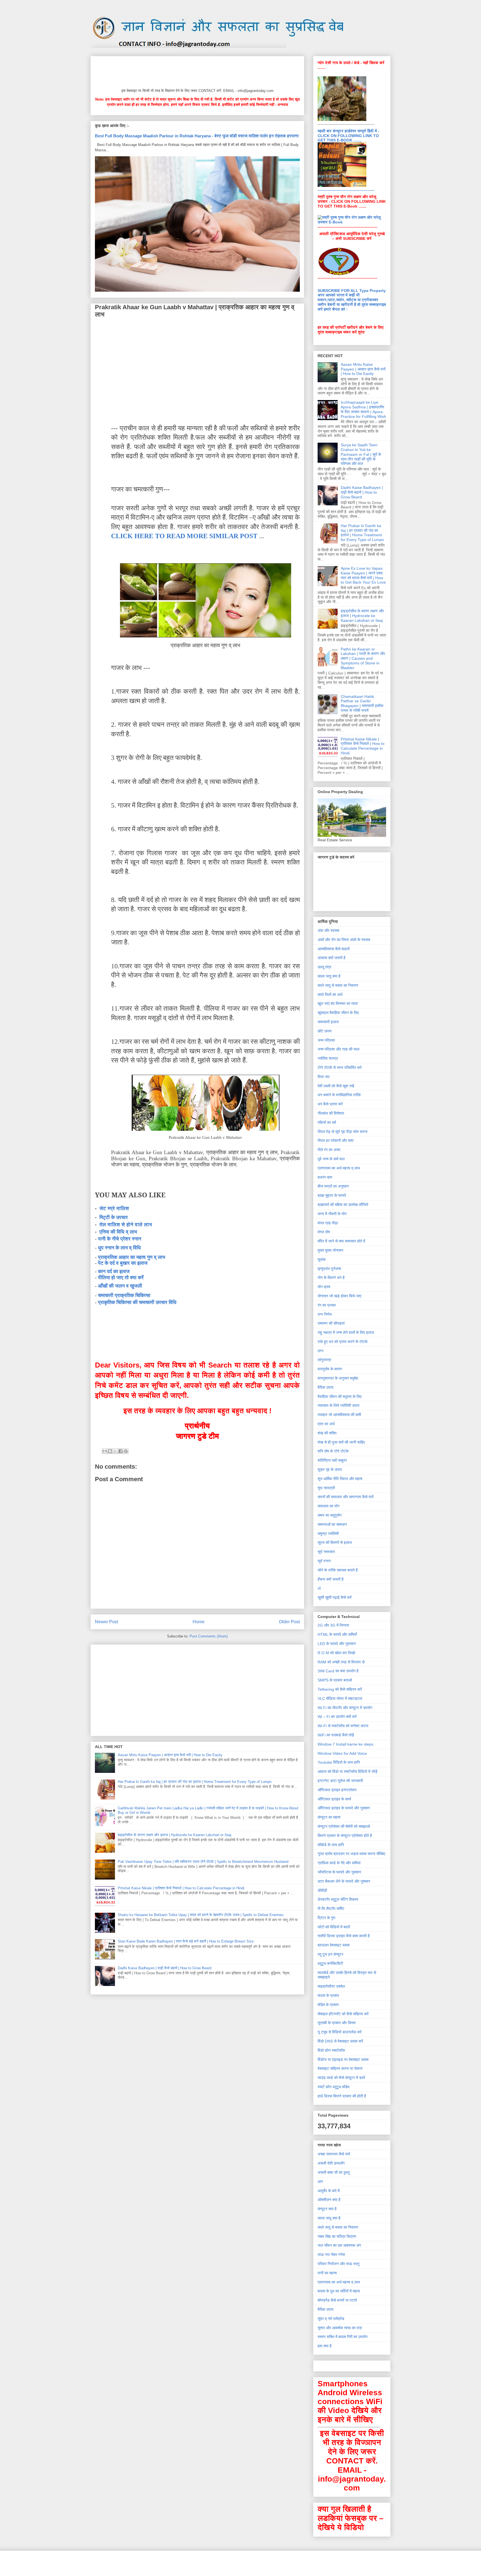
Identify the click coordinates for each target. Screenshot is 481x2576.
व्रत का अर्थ (326, 1424)
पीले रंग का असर (329, 1150)
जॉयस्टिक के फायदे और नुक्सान (339, 1872)
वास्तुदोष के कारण (330, 1369)
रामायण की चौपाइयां (331, 1323)
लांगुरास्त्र (324, 1360)
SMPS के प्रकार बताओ (335, 1680)
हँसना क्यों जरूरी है (331, 1579)
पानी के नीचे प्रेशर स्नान (120, 1239)
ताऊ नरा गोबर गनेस (331, 2255)
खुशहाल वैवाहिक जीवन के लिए (338, 1013)
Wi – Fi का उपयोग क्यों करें (337, 1717)
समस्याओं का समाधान (332, 1524)
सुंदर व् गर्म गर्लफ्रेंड (331, 2319)
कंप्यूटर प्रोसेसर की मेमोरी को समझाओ (344, 1826)
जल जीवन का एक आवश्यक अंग (339, 2245)
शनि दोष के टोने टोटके (333, 1451)
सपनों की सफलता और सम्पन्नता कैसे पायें (346, 1497)
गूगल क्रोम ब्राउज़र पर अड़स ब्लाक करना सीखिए (351, 1854)
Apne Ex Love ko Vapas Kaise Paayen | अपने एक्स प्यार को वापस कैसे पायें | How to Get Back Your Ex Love (363, 575)
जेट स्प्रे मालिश (114, 1208)
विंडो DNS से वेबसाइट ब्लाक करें (340, 2041)
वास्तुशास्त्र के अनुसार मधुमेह (338, 1378)
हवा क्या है (325, 2346)
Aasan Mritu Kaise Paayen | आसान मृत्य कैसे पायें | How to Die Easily (170, 1755)
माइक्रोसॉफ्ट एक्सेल (331, 1986)
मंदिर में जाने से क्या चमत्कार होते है (341, 1241)
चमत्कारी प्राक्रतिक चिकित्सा (124, 1295)
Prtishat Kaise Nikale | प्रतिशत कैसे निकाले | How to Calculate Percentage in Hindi (181, 1888)
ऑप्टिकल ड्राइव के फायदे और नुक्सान (344, 1808)
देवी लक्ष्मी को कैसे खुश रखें (336, 1086)
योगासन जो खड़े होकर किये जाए (339, 1296)
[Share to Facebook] (121, 1451)
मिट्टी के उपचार (114, 1217)
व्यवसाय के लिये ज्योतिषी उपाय (338, 1405)
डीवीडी (322, 1890)
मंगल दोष (324, 1232)
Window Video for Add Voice (342, 1753)
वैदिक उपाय (326, 1387)
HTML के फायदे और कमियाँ (337, 1634)
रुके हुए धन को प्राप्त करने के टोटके (343, 1342)
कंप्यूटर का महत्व (329, 1817)
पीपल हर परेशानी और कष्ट (336, 1140)
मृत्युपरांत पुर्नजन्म (329, 1269)
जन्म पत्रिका (326, 1040)
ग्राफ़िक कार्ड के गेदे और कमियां (339, 1863)
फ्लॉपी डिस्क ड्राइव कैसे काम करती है (344, 1936)
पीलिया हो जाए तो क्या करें (121, 1278)
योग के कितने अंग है (331, 1278)
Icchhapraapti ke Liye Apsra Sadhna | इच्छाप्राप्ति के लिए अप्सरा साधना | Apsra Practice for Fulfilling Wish (363, 409)
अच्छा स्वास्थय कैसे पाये (334, 2154)
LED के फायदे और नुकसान (337, 1644)
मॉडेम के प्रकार (328, 2005)
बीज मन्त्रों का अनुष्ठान (333, 1186)
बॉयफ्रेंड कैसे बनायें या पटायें (337, 2300)
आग (320, 2182)
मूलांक (322, 1259)
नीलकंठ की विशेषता (331, 1113)
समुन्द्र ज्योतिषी (328, 1534)
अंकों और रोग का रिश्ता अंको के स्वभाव (344, 940)
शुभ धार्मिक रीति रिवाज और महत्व (340, 1479)
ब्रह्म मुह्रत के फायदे (332, 1195)
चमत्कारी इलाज (328, 1022)
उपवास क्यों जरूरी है (332, 958)
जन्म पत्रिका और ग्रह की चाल (338, 1049)
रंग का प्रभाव (327, 1305)
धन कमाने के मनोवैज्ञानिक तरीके (339, 1095)
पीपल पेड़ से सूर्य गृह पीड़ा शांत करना (343, 1132)
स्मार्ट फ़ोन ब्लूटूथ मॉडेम (333, 2087)
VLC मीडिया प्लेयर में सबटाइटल (340, 1698)
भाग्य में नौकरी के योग (332, 1214)
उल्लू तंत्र (324, 967)
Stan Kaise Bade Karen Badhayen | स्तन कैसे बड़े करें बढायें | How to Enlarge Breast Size (186, 1941)
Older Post (289, 1622)
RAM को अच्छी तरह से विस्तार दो (341, 1662)
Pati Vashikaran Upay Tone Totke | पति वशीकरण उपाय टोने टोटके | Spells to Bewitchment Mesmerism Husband (203, 1862)
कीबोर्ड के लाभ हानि (331, 1845)
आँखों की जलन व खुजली (120, 1286)
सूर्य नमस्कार (326, 1552)
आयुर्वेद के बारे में (329, 2191)
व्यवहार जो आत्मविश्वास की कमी (339, 1415)
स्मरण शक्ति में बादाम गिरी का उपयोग (343, 2337)
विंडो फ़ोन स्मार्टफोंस (331, 2050)
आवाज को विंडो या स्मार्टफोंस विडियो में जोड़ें (348, 1771)
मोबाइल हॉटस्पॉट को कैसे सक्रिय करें (343, 2014)
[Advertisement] (196, 71)
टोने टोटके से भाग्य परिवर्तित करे (340, 1068)
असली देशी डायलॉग (331, 2163)
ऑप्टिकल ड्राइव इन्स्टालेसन (337, 1790)
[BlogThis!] (110, 1451)
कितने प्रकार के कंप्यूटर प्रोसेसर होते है (345, 1836)
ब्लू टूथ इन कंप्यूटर (330, 1954)
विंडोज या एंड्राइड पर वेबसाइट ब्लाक (343, 2060)
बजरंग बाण (325, 1177)
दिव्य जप (324, 1077)
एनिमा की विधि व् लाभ (118, 1232)
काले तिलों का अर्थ (330, 995)
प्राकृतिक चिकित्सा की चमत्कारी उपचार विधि (137, 1302)
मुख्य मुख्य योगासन (330, 1250)
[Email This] (105, 1451)
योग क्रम (324, 1287)
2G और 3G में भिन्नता (333, 1625)
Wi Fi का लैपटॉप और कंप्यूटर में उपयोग (345, 1708)
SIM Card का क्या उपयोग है (338, 1671)
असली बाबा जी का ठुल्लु (334, 2172)
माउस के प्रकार (328, 1995)
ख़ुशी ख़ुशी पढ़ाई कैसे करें (335, 1597)
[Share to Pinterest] (126, 1451)
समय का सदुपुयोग (330, 1515)
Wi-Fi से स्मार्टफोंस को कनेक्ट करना (343, 1726)
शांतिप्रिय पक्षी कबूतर (332, 1460)
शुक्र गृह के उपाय (330, 1469)
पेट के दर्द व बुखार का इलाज (123, 1263)
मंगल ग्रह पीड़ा (328, 1223)
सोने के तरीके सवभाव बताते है (338, 1570)
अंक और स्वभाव (328, 930)
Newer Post (106, 1622)
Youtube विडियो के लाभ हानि (339, 1762)
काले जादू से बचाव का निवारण (338, 985)
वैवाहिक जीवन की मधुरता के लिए (340, 1397)
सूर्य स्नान (324, 1561)
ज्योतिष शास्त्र (328, 1058)
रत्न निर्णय (325, 1314)
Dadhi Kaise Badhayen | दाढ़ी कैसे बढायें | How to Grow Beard (165, 1968)
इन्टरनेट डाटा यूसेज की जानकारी (340, 1781)
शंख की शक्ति (327, 1433)
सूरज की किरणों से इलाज (335, 1542)
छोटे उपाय (325, 1031)
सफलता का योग (328, 1506)
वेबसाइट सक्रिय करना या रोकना (340, 2068)
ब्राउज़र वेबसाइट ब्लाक (334, 1945)
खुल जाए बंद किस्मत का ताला (338, 1003)
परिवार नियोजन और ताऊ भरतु (338, 2264)
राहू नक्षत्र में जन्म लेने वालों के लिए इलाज (346, 1332)
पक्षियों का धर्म (327, 1122)
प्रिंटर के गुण (327, 1918)
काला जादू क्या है (329, 976)
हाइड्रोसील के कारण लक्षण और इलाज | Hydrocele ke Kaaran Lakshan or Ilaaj (175, 1835)
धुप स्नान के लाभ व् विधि (120, 1248)
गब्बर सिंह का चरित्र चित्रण (337, 2236)
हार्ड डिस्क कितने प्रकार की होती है (342, 2096)
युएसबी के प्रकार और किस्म (337, 2023)
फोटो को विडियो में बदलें (334, 1927)
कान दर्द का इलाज (114, 1271)
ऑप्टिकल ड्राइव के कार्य (334, 1799)
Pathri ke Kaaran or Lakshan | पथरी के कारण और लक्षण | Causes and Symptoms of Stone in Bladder (363, 658)
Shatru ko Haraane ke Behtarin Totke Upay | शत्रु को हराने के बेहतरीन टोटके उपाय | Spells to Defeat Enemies (201, 1915)
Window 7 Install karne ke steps (345, 1744)
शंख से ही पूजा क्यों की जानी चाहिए (341, 1442)
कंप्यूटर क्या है (327, 2209)
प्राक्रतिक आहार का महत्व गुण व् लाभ (132, 1257)
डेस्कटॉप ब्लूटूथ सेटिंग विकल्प (338, 1899)
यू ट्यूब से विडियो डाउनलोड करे (340, 2032)
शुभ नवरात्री (326, 1488)
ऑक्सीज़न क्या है (329, 2200)
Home (199, 1622)
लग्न (321, 1351)
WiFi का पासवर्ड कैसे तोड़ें (336, 1735)
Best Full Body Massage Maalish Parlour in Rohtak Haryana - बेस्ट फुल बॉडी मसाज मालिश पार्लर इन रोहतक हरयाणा (197, 136)
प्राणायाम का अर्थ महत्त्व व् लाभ (339, 1168)
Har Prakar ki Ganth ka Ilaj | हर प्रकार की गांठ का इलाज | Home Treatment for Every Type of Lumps (195, 1782)
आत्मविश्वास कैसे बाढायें (334, 949)
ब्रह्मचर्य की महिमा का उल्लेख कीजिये (343, 1205)
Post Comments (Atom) (209, 1636)
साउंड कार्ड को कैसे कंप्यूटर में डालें (341, 2078)
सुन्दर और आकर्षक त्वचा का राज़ (340, 2328)
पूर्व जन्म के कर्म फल (331, 1159)
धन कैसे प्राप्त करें (330, 1104)
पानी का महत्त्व (327, 2273)
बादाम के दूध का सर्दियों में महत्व (339, 2291)
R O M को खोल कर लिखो (336, 1653)
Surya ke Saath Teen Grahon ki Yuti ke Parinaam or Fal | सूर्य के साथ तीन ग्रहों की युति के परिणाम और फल (361, 454)
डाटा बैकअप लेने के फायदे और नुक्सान (344, 1881)
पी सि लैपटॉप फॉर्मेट (331, 1909)
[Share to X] (115, 1451)
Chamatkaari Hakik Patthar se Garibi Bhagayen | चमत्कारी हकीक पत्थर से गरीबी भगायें (362, 703)
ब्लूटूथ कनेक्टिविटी (330, 1963)
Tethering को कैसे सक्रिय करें (340, 1689)
